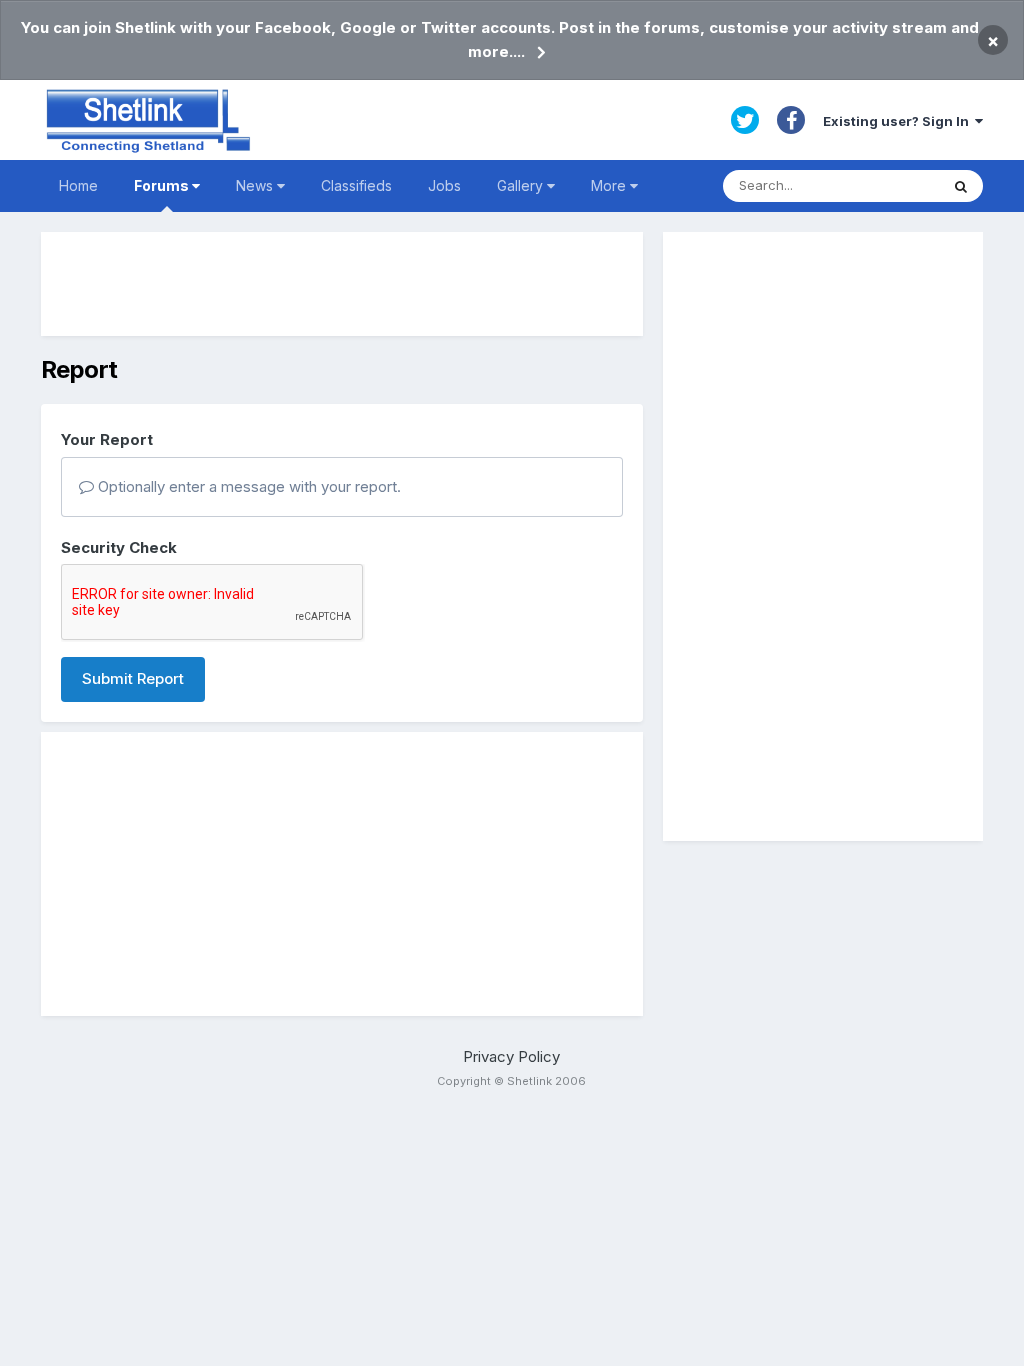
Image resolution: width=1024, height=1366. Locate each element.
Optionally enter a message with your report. (247, 486)
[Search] (961, 186)
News (256, 185)
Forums (163, 185)
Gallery (522, 185)
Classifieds (356, 185)
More (608, 185)
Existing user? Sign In (899, 121)
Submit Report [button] (133, 678)
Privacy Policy (511, 1056)
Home (78, 185)
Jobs (444, 185)
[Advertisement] (342, 284)
